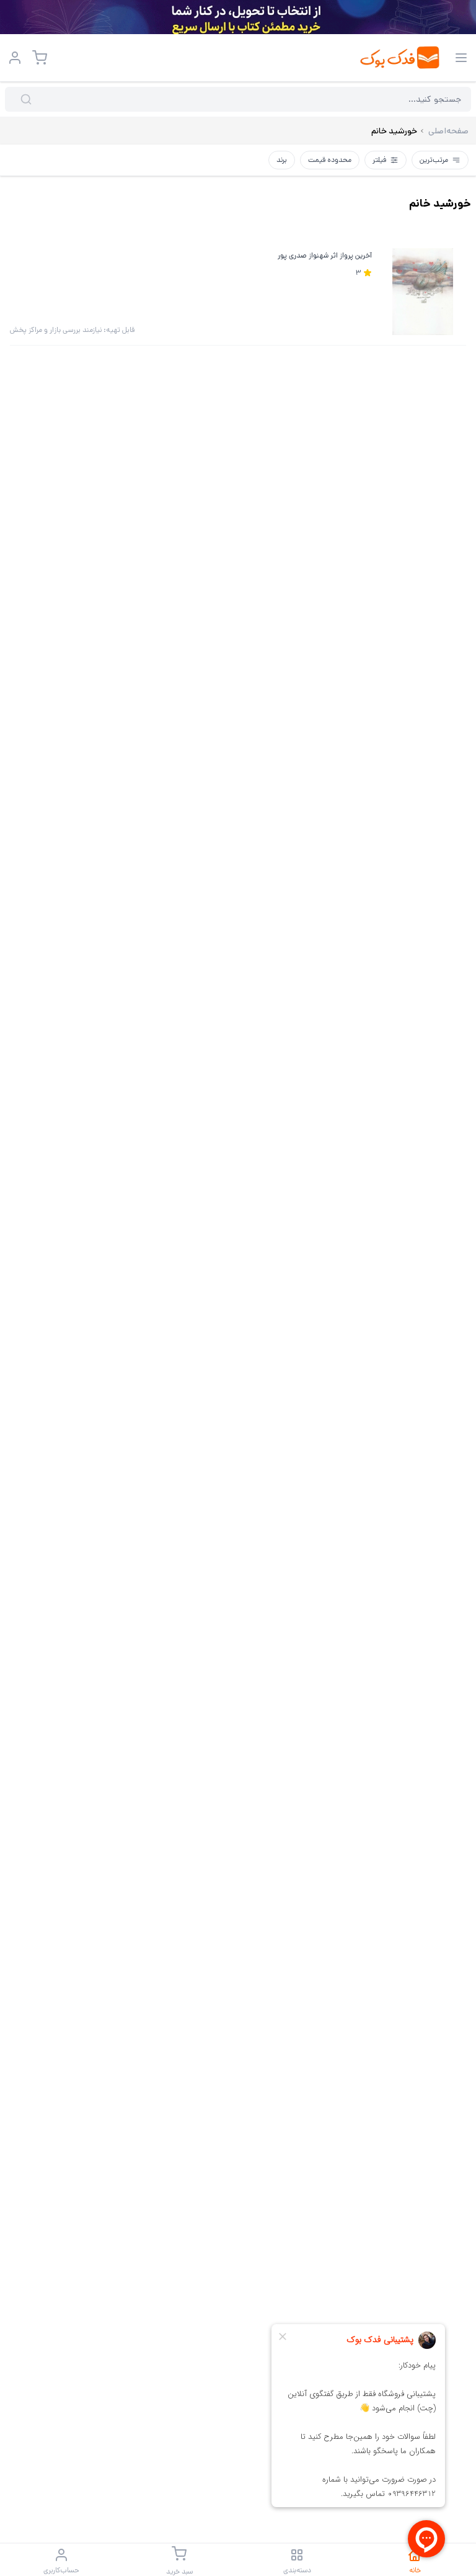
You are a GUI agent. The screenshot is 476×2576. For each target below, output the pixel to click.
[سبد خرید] (40, 58)
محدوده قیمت (330, 160)
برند (282, 160)
